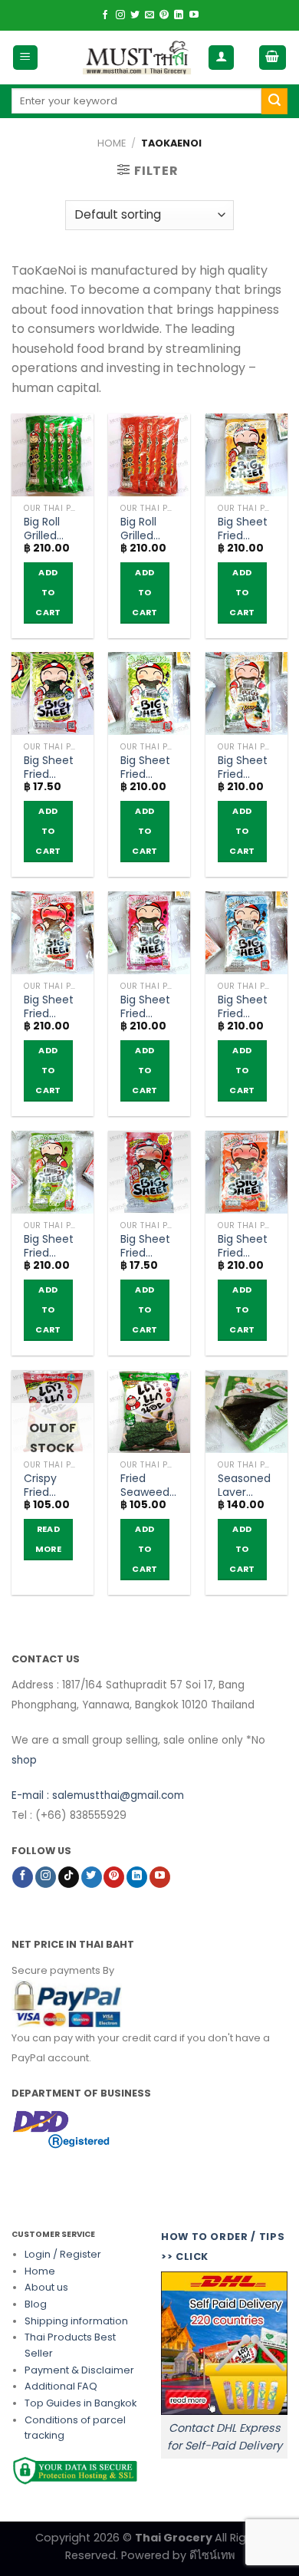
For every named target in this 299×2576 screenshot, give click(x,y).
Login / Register (63, 2254)
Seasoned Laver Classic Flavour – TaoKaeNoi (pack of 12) (246, 1485)
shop (24, 1760)
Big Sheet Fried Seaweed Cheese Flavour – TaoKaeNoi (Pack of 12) (246, 529)
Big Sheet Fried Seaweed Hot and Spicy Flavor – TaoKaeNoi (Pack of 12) (52, 1006)
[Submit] (274, 101)
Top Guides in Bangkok (80, 2403)
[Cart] (273, 58)
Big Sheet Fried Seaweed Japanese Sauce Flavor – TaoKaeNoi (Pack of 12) (149, 1006)
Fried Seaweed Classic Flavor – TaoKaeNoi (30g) (149, 1485)
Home (112, 143)
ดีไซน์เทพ (212, 2555)
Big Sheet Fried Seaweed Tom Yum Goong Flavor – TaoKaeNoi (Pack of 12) (246, 1246)
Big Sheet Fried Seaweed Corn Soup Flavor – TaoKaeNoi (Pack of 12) (246, 767)
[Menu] (26, 58)
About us (46, 2287)
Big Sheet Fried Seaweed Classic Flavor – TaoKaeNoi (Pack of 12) (149, 767)
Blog (36, 2304)
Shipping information (76, 2321)
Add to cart (48, 593)
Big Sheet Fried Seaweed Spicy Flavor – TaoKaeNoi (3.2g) (149, 1246)
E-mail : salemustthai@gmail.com (98, 1795)
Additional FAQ (61, 2386)
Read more (48, 1539)
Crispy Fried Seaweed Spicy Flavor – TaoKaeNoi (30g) (52, 1485)
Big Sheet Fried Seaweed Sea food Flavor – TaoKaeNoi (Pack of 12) (246, 1006)
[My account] (221, 58)
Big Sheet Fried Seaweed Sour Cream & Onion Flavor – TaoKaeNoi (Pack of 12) (52, 1246)
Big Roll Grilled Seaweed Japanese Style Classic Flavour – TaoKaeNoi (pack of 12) (52, 529)
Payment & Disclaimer (79, 2370)
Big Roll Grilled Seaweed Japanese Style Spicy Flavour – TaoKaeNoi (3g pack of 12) (149, 529)
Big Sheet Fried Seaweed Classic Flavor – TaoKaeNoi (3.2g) (52, 767)
